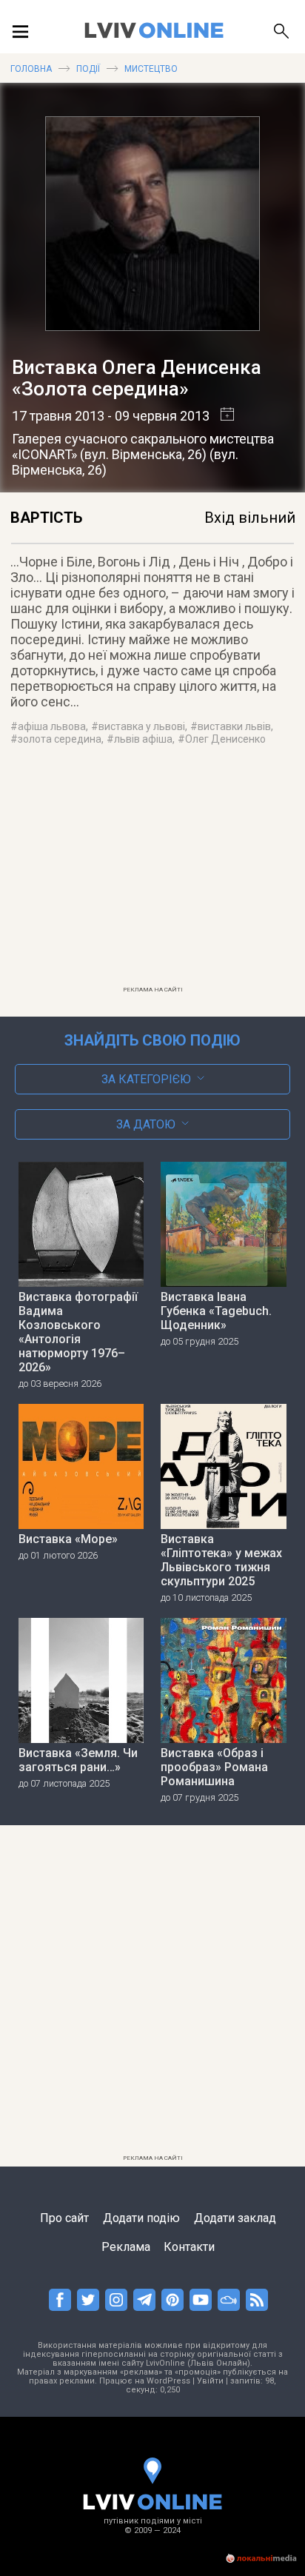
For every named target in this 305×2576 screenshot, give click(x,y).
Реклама (126, 2247)
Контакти (189, 2247)
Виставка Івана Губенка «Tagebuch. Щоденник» (216, 1311)
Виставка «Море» (68, 1539)
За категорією (146, 1079)
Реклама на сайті (153, 990)
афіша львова (52, 726)
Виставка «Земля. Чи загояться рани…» (78, 1760)
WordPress (168, 2381)
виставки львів (234, 726)
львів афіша (143, 739)
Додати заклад (235, 2218)
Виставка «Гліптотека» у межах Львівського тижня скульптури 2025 (221, 1560)
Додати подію (141, 2218)
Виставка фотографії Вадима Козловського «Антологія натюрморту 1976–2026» (78, 1332)
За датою (146, 1124)
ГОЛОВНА (31, 69)
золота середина (60, 739)
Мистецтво (151, 69)
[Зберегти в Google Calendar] (222, 416)
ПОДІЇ (88, 69)
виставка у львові (142, 726)
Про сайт (64, 2218)
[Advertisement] (152, 875)
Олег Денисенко (225, 739)
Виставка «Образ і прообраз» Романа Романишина (214, 1767)
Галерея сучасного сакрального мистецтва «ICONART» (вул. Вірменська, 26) (143, 446)
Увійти (210, 2381)
